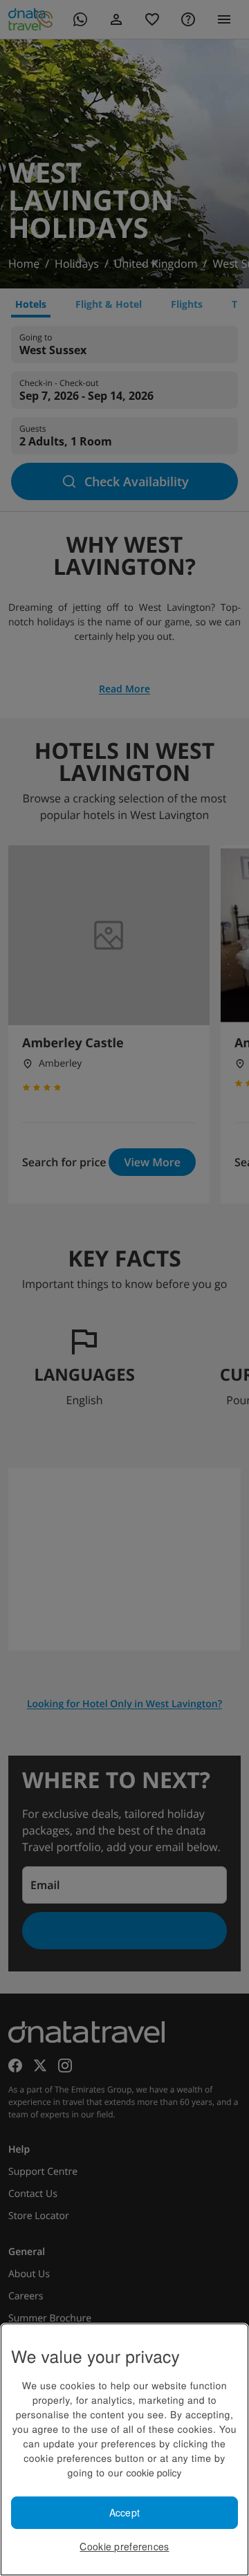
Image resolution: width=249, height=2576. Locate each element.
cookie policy (154, 2472)
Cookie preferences (124, 2546)
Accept (125, 2512)
